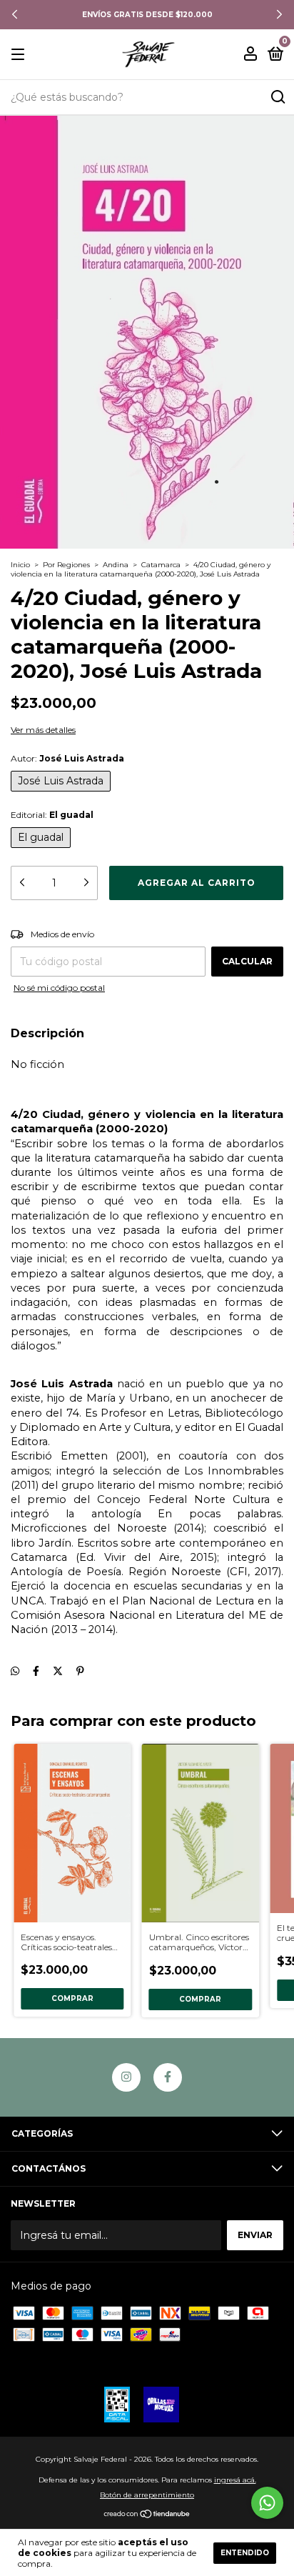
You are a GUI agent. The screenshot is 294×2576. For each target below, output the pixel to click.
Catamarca (161, 565)
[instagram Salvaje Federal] (126, 2077)
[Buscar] (277, 97)
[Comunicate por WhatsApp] (267, 2503)
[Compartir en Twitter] (58, 1671)
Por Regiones (66, 565)
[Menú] (20, 55)
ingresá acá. (235, 2480)
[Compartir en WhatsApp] (15, 1671)
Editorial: (52, 815)
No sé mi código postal (59, 988)
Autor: (67, 758)
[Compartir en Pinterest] (80, 1671)
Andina (116, 565)
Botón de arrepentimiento (147, 2495)
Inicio (20, 565)
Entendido (245, 2553)
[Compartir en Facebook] (36, 1671)
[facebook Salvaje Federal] (168, 2077)
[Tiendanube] (147, 2515)
